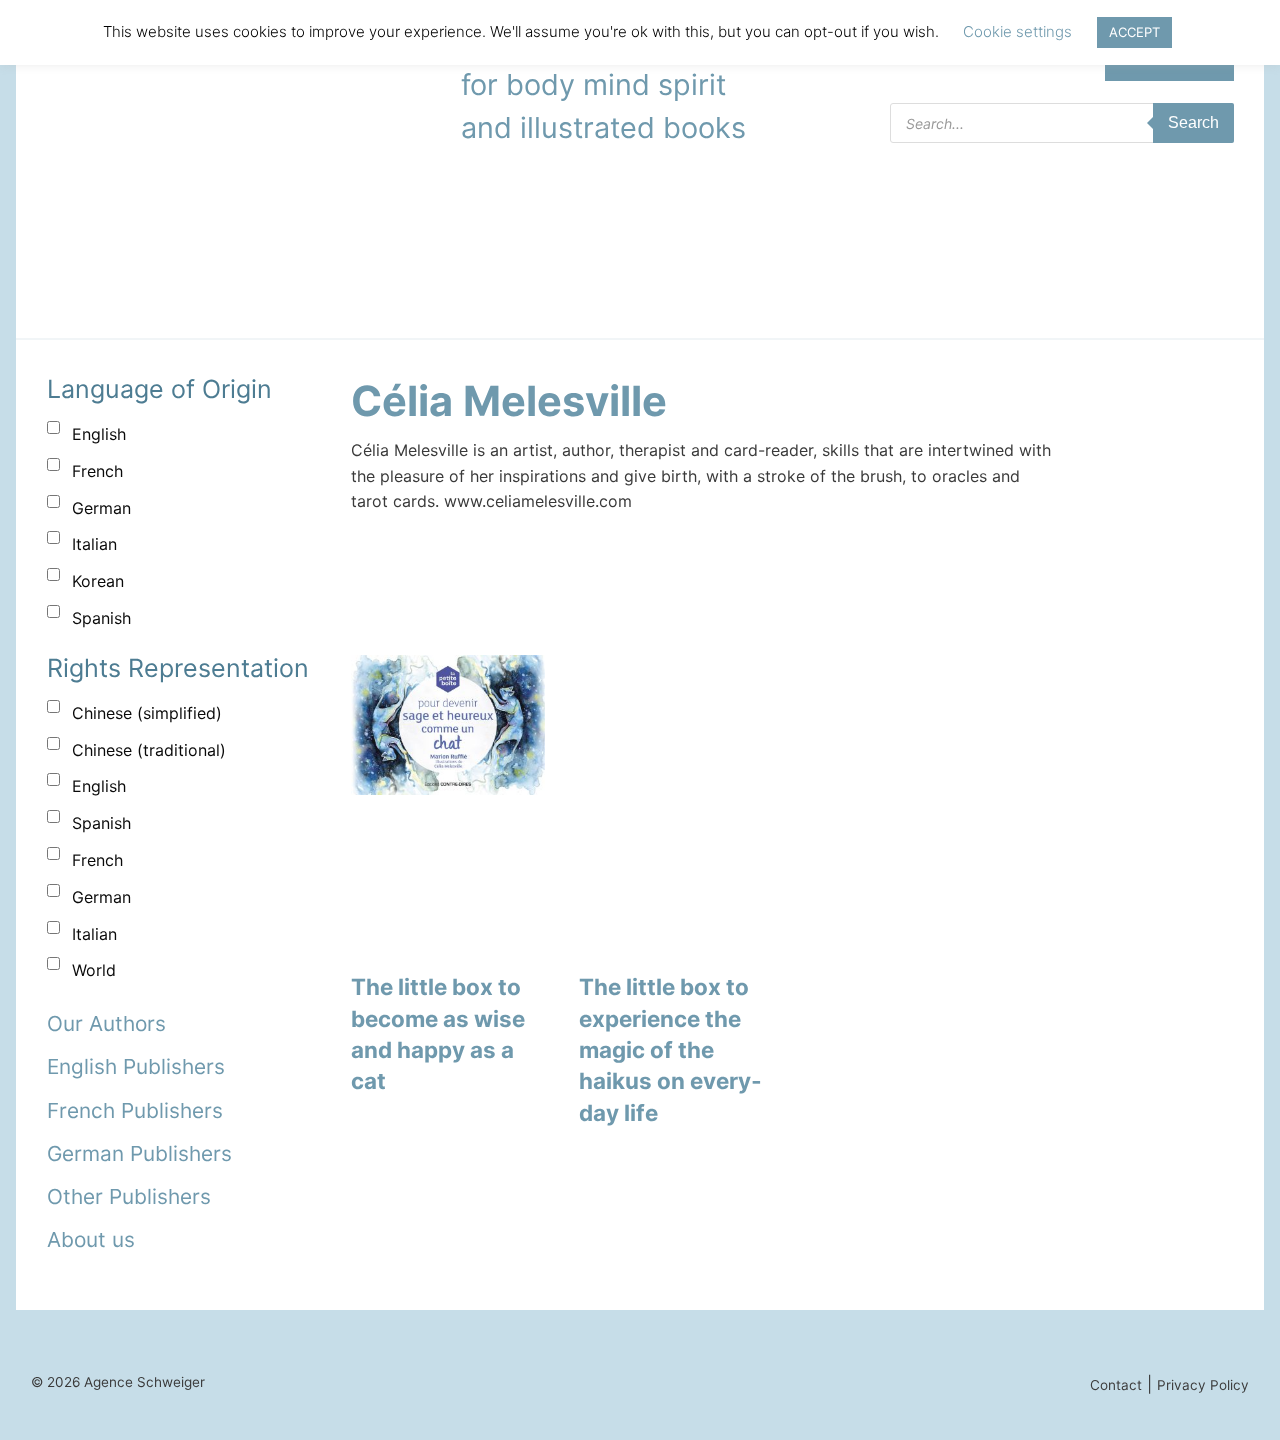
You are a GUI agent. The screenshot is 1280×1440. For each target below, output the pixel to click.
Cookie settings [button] (1017, 31)
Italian (94, 544)
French (97, 471)
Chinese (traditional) (149, 750)
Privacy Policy (1203, 1385)
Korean (98, 581)
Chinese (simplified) (147, 713)
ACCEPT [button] (1134, 32)
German (101, 508)
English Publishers (136, 1066)
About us (91, 1239)
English (99, 434)
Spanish (101, 618)
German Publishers (139, 1153)
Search (1193, 122)
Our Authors (106, 1023)
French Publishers (135, 1110)
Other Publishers (129, 1196)
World (94, 970)
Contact (1116, 1385)
